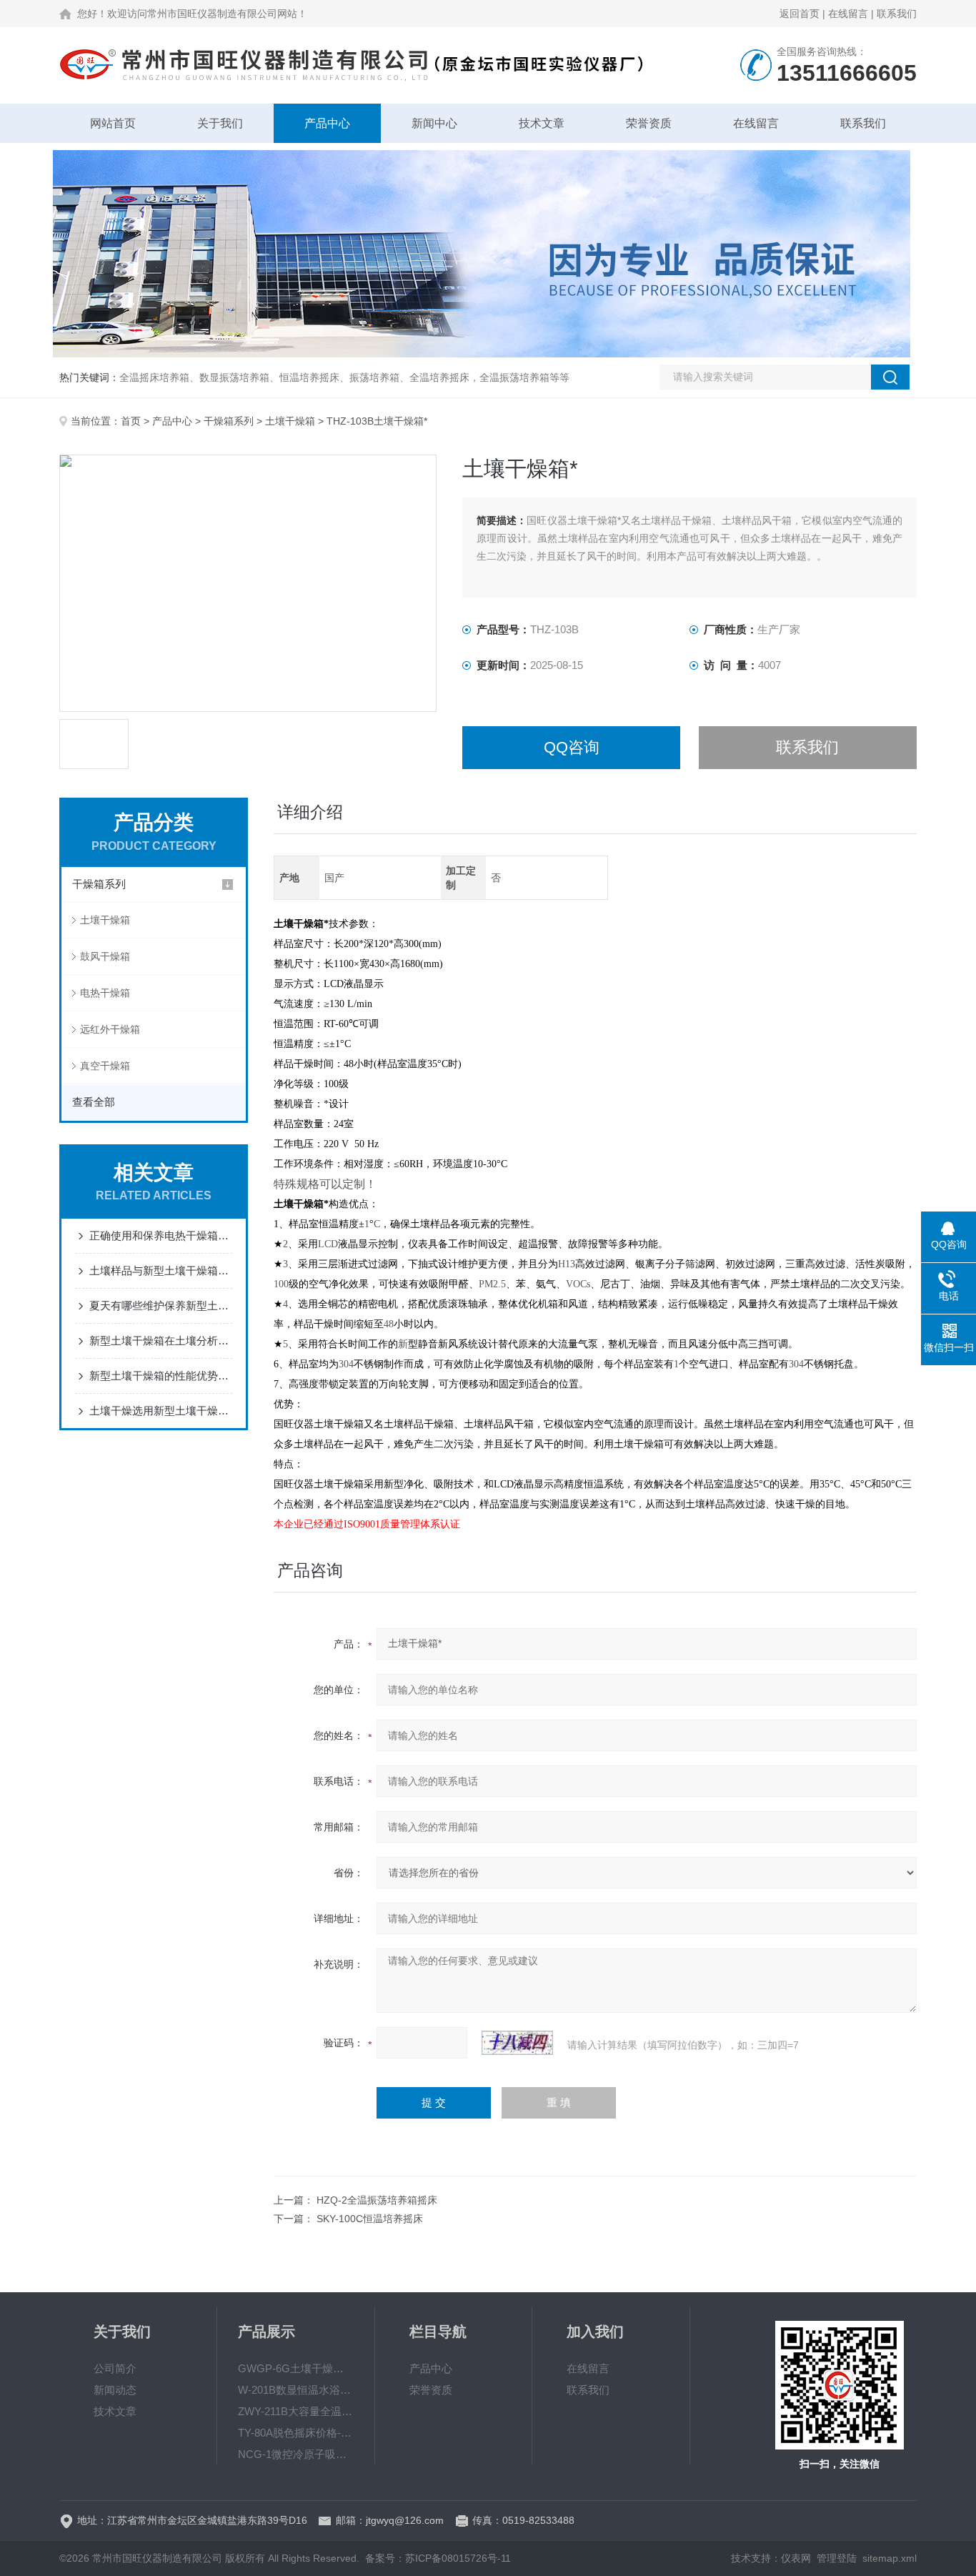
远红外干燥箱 (110, 1029)
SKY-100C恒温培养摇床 (370, 2219)
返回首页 (800, 14)
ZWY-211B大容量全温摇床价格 (296, 2411)
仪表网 (796, 2558)
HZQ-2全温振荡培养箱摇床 (377, 2200)
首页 (131, 421)
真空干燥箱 (105, 1066)
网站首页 (113, 123)
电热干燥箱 (105, 993)
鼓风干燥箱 (105, 956)
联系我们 (897, 14)
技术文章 (542, 123)
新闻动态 (115, 2390)
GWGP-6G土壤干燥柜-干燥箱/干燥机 (296, 2368)
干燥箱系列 (229, 421)
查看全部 (94, 1102)
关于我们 (220, 123)
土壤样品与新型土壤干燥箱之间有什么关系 (161, 1270)
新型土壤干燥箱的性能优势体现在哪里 (161, 1376)
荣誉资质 (649, 123)
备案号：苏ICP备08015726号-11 (438, 2558)
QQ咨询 (572, 747)
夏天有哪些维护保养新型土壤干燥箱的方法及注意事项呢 (161, 1306)
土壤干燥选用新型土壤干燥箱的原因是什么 (161, 1411)
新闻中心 (434, 123)
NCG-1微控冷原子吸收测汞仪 (296, 2454)
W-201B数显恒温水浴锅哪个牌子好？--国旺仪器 (296, 2390)
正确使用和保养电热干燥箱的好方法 (161, 1235)
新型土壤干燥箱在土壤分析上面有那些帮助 (161, 1341)
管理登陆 (837, 2558)
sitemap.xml (890, 2558)
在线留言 (848, 14)
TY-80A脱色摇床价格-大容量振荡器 (296, 2433)
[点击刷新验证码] (517, 2043)
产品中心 (327, 123)
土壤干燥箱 (290, 421)
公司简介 (115, 2368)
